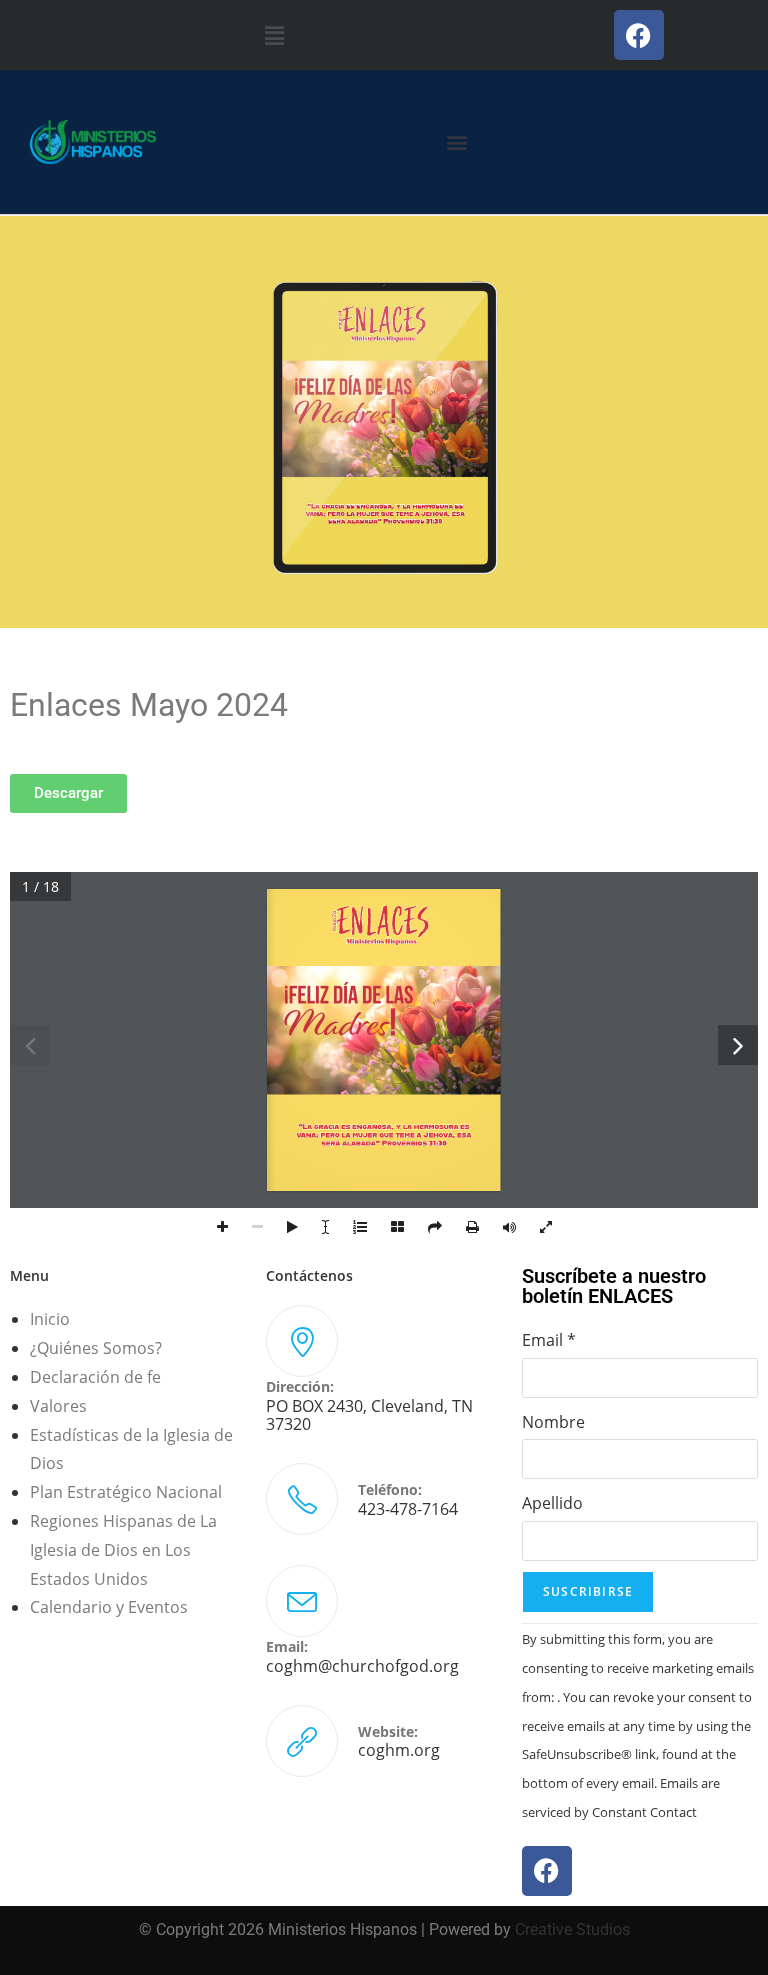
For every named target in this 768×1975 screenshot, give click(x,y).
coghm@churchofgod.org (362, 1666)
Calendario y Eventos (109, 1607)
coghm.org (399, 1750)
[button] (275, 35)
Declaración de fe (95, 1377)
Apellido (552, 1503)
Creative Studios (572, 1929)
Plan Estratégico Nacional (126, 1492)
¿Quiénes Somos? (96, 1348)
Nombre (553, 1422)
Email (549, 1340)
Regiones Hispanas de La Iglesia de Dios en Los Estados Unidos (123, 1550)
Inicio (50, 1319)
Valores (58, 1406)
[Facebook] (639, 35)
